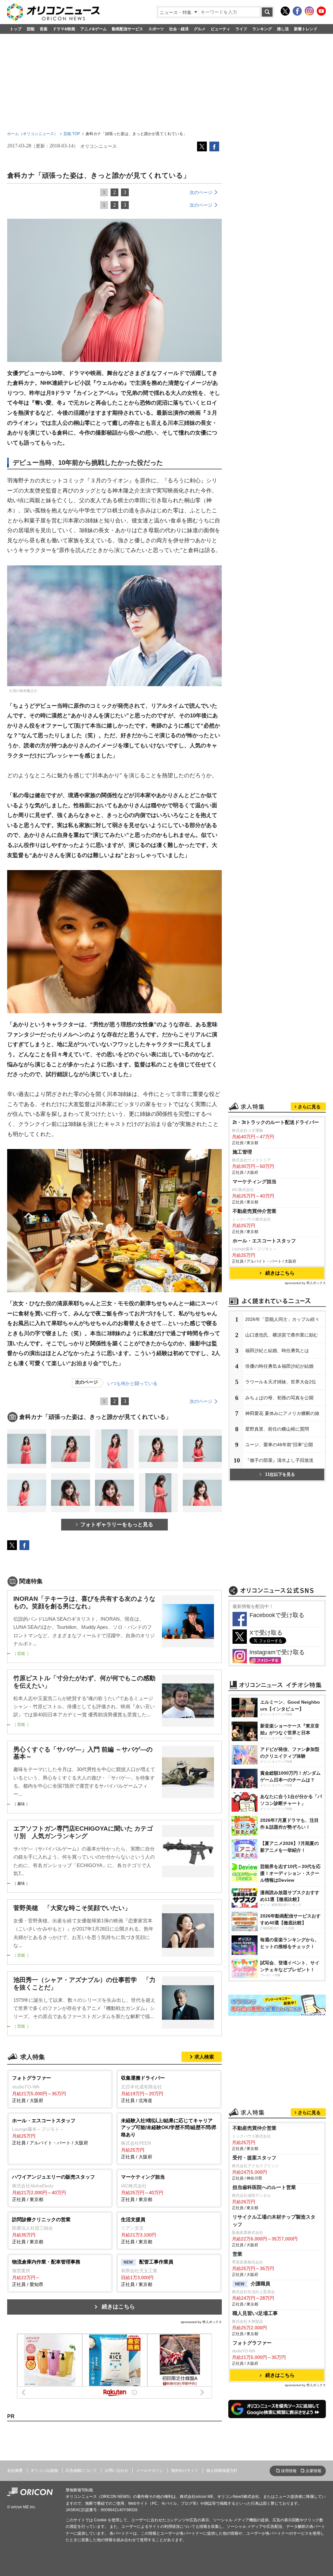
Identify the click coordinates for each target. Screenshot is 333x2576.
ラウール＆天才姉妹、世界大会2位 (281, 1382)
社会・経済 (179, 29)
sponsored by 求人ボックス (201, 2322)
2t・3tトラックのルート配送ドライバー (276, 1122)
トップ (16, 29)
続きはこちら (118, 2307)
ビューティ (220, 29)
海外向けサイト (185, 2471)
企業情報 (313, 2471)
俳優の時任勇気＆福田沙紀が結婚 (279, 1366)
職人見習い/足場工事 (255, 2313)
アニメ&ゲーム (93, 29)
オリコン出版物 (44, 2471)
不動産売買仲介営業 (254, 1211)
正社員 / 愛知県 (46, 2273)
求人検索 (204, 2057)
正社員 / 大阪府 (39, 2089)
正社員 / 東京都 (53, 2188)
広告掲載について (81, 2471)
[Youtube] (321, 11)
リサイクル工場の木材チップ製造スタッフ (274, 2221)
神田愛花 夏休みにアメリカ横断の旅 (282, 1413)
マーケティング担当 (254, 1181)
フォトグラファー (252, 2343)
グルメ (200, 29)
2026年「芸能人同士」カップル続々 (282, 1319)
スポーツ (156, 29)
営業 (237, 2254)
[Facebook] (297, 11)
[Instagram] (309, 11)
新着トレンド (306, 29)
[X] (285, 11)
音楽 (44, 29)
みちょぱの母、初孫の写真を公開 (279, 1398)
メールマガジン (150, 2471)
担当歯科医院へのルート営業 (264, 2187)
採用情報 (289, 2471)
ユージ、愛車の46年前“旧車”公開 (279, 1445)
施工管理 (242, 1152)
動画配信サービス (127, 29)
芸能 (31, 29)
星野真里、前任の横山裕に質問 (277, 1429)
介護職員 (253, 2284)
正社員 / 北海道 (143, 2089)
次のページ (201, 192)
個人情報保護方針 (222, 2471)
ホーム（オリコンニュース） (33, 134)
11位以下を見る (280, 1474)
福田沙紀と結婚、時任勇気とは (277, 1350)
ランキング (262, 29)
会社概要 (15, 2471)
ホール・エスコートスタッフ (264, 1241)
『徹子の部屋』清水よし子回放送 (279, 1460)
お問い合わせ (116, 2471)
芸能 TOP (72, 134)
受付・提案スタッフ (254, 2158)
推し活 (283, 29)
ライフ (241, 29)
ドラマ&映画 (64, 29)
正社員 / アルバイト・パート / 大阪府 (50, 2132)
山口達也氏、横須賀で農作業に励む (282, 1335)
